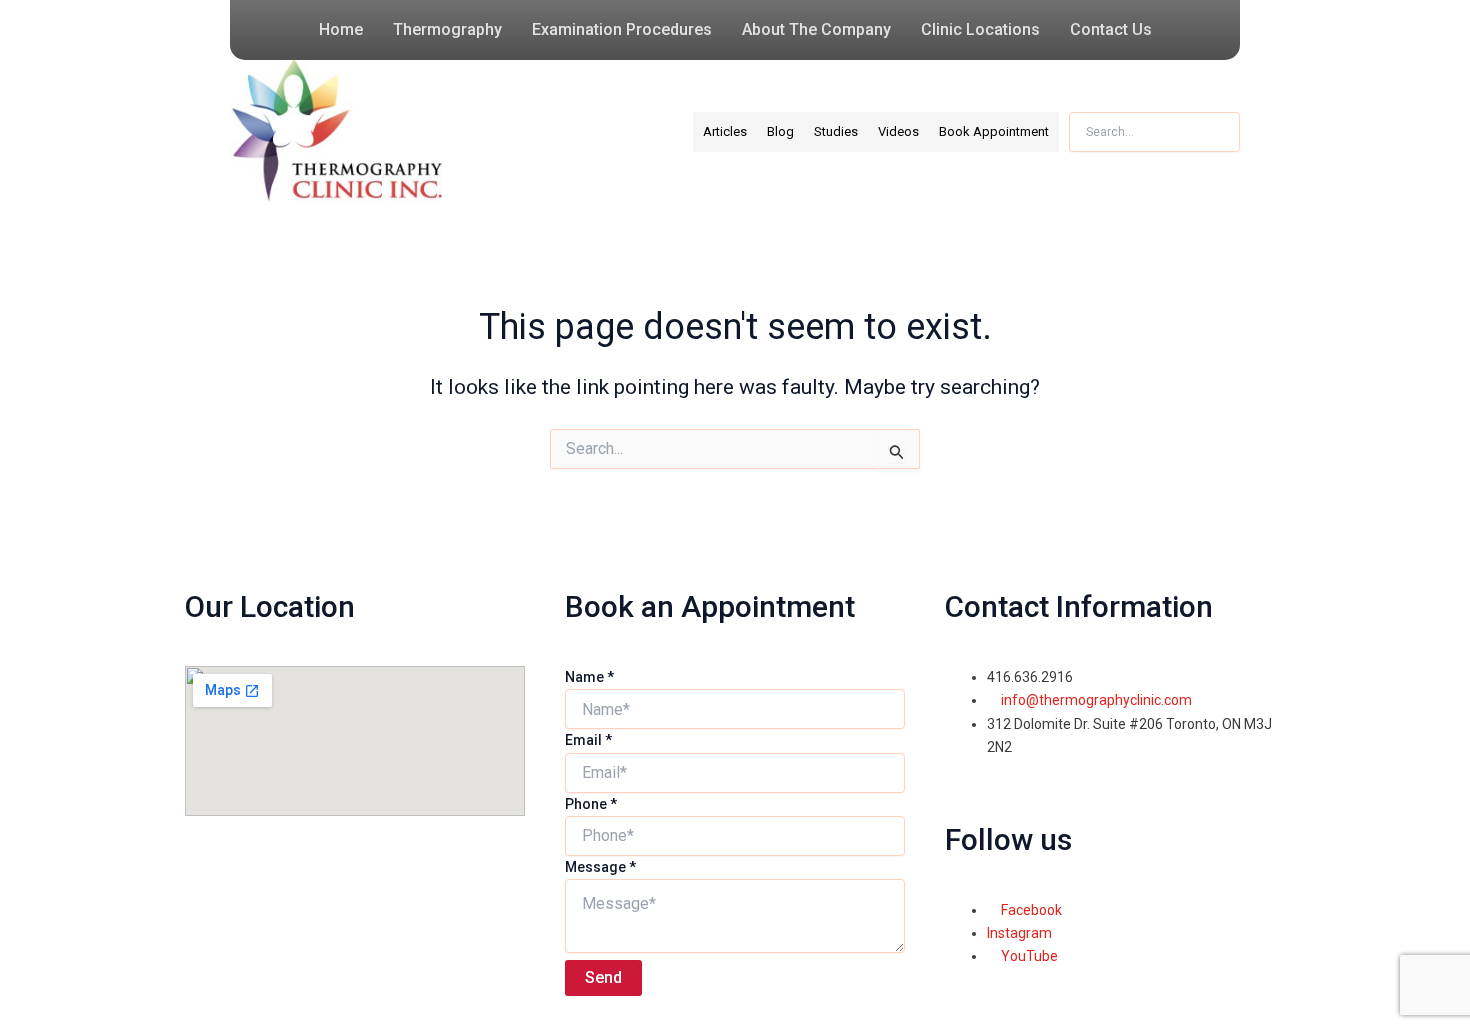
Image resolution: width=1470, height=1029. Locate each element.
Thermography (447, 29)
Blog (780, 131)
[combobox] (1154, 132)
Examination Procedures (622, 29)
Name (589, 677)
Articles (725, 131)
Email (588, 740)
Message (600, 867)
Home (341, 29)
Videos (898, 131)
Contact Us (1111, 29)
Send (603, 977)
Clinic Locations (980, 29)
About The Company (816, 29)
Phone (591, 804)
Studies (836, 131)
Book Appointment (994, 131)
